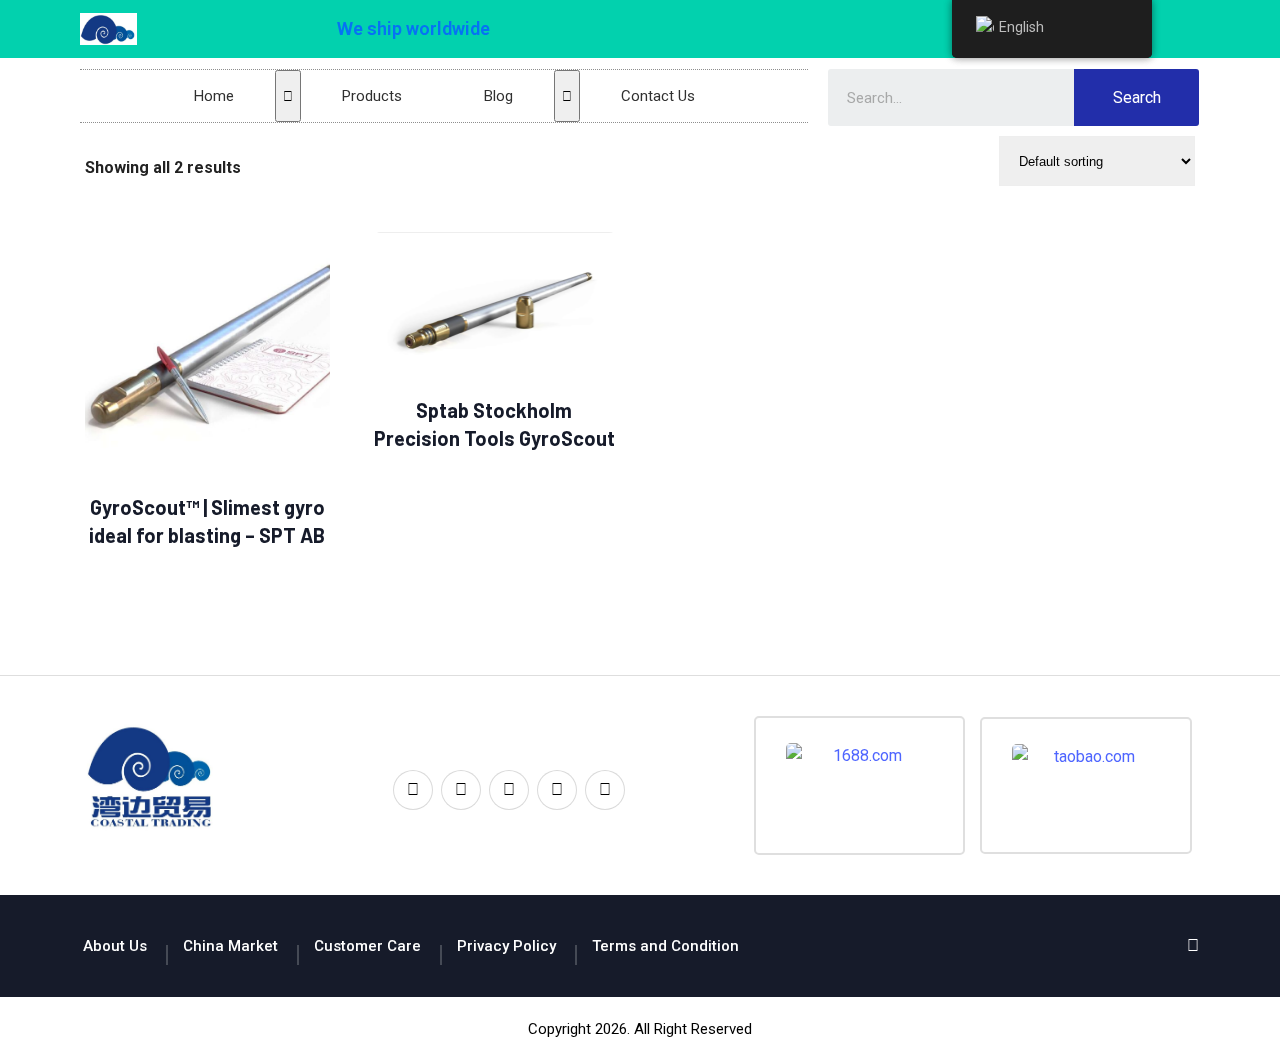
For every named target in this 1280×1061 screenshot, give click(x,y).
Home (214, 96)
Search (1137, 97)
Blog (498, 96)
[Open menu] (288, 96)
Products (372, 96)
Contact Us (658, 96)
